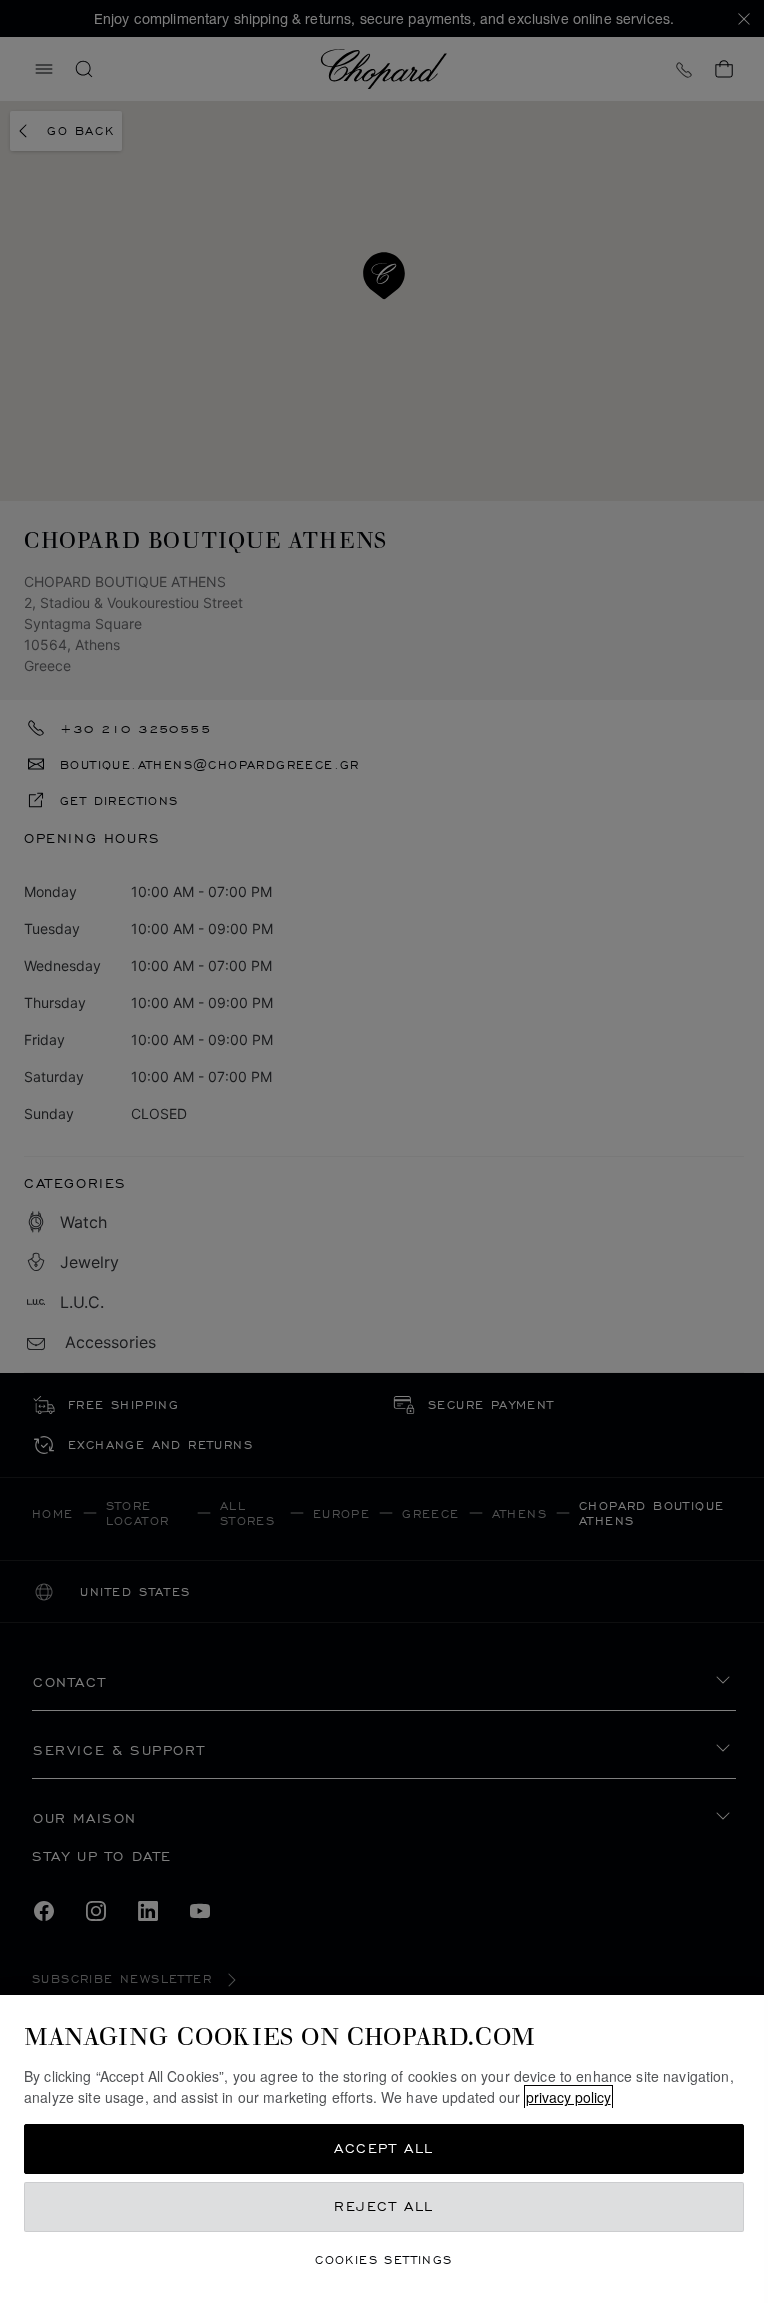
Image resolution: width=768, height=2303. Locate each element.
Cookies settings (383, 2259)
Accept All (384, 2148)
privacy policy (568, 2097)
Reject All (384, 2206)
